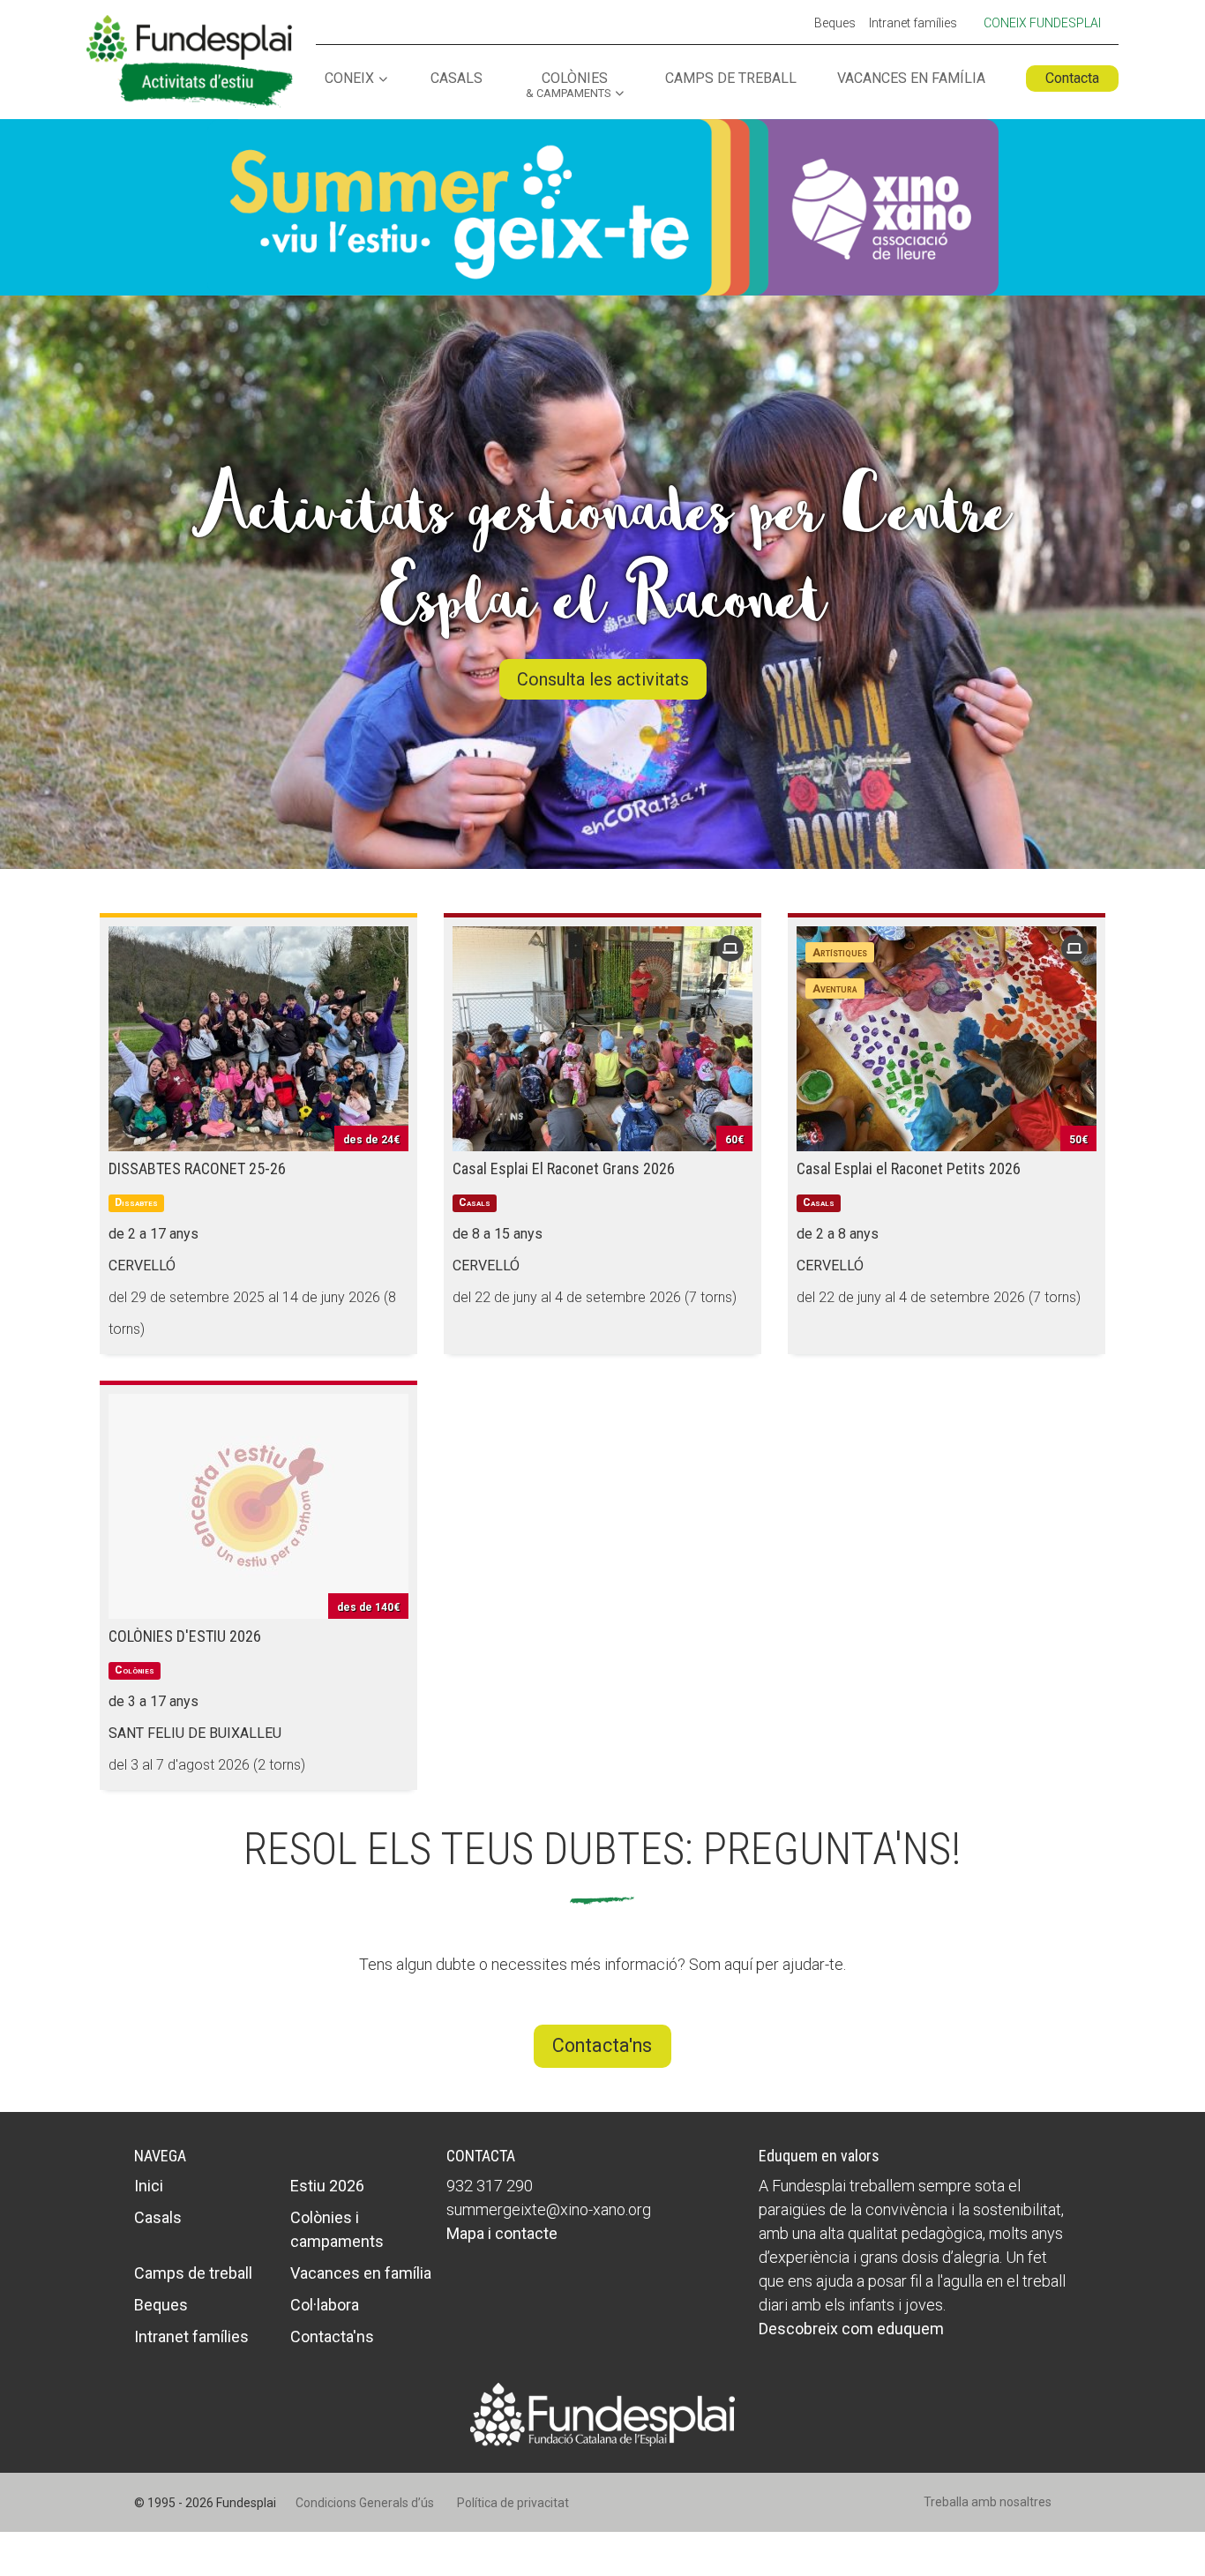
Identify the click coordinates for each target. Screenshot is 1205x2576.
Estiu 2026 (327, 2186)
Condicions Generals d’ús (365, 2503)
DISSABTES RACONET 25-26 (197, 1168)
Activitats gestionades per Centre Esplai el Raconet (602, 553)
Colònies (568, 86)
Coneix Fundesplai (1042, 23)
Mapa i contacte (502, 2233)
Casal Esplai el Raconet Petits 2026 (909, 1168)
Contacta (1072, 78)
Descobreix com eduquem (851, 2329)
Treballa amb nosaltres (988, 2502)
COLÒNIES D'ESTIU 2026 (185, 1636)
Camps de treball (731, 79)
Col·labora (325, 2305)
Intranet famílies (913, 24)
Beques (835, 24)
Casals (457, 79)
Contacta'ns (602, 2045)
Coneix (349, 79)
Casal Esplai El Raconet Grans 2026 (564, 1168)
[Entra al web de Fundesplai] (602, 2413)
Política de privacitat (513, 2503)
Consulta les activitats (603, 679)
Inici (149, 2186)
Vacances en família (911, 79)
